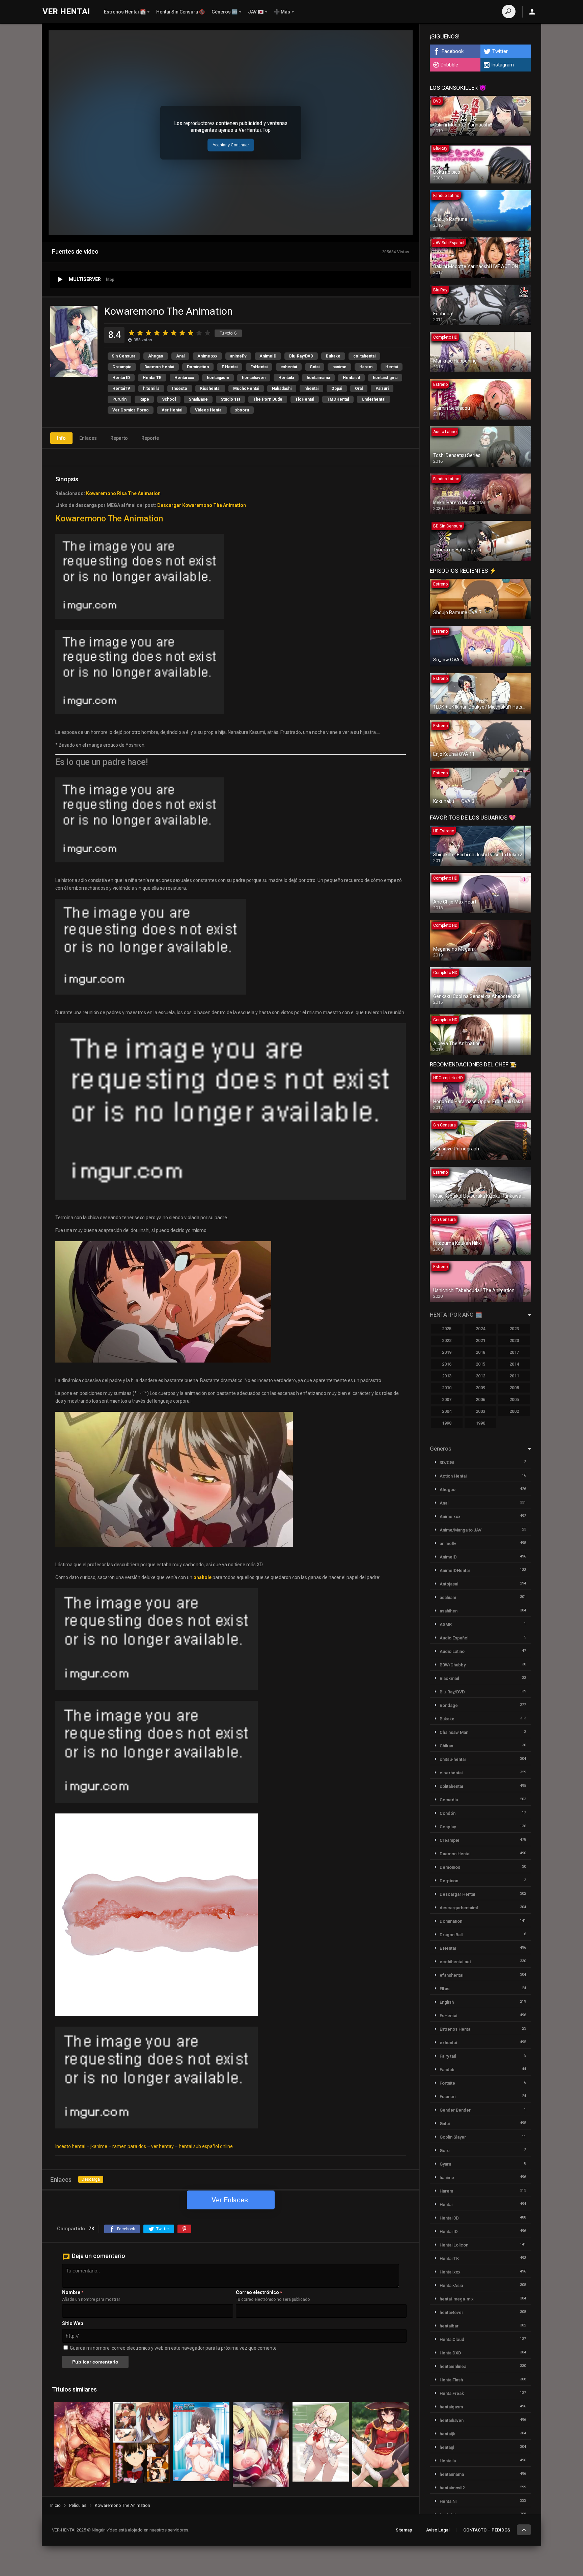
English (447, 2002)
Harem (366, 367)
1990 (480, 1423)
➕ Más (282, 12)
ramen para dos (129, 2146)
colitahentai (364, 356)
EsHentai (259, 367)
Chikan (446, 1746)
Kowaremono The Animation (109, 519)
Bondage (449, 1705)
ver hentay (162, 2146)
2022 (447, 1340)
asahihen (449, 1611)
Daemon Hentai (159, 367)
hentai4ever (451, 2312)
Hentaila (286, 378)
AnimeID (268, 356)
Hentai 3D (449, 2218)
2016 (447, 1364)
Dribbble (449, 65)
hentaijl (447, 2447)
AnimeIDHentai (455, 1570)
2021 (480, 1340)
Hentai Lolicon (454, 2245)
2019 (447, 1352)
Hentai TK (152, 378)
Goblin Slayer (453, 2137)
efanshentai (451, 1975)
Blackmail (449, 1678)
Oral (359, 389)
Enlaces (88, 438)
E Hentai (230, 367)
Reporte (150, 438)
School (169, 399)
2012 (480, 1376)
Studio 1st (230, 399)
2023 (514, 1329)
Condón (448, 1813)
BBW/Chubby (453, 1665)
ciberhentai (451, 1773)
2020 (514, 1340)
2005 (514, 1399)
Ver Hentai (172, 410)
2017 (514, 1352)
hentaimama (318, 378)
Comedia (449, 1800)
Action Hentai (453, 1476)
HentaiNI (448, 2501)
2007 (447, 1399)
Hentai (392, 367)
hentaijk (447, 2434)
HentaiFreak (452, 2393)
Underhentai (373, 399)
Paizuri (382, 389)
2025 (447, 1329)
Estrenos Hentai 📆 (125, 12)
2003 (480, 1411)
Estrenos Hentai (455, 2029)
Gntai (315, 367)
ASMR (446, 1624)
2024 (480, 1329)
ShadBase (198, 399)
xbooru (242, 410)
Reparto (119, 438)
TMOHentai (338, 399)
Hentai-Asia (451, 2285)
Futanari (448, 2097)
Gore (445, 2151)
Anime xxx (207, 356)
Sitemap (404, 2530)
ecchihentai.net (455, 1962)
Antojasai (449, 1584)
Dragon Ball (451, 1935)
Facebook (453, 51)
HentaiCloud (452, 2339)
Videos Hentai (209, 410)
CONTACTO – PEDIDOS (487, 2530)
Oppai (337, 389)
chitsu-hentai (453, 1759)
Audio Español (454, 1638)
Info (61, 438)
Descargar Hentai (457, 1894)
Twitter (500, 51)
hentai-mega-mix (457, 2299)
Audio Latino (452, 1651)
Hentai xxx (184, 378)
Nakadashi (282, 389)
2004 (447, 1411)
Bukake (333, 356)
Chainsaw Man (454, 1732)
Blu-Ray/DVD (301, 356)
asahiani (448, 1597)
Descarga (91, 2179)
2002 (514, 1411)
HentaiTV (121, 389)
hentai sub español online (206, 2146)
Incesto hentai (70, 2146)
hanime (339, 367)
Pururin (119, 399)
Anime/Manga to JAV (461, 1530)
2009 (480, 1388)
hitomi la (151, 389)
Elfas (445, 1989)
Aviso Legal (438, 2530)
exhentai (289, 367)
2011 (514, 1376)
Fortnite (447, 2083)
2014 (514, 1364)
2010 (447, 1388)
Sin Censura (123, 356)
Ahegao (156, 356)
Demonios (450, 1867)
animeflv (238, 356)
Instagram (503, 65)
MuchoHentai (246, 389)
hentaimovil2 (452, 2488)
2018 (480, 1352)
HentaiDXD (450, 2353)
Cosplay (448, 1827)
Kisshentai (210, 389)
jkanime (99, 2146)
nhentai (311, 389)
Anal (180, 356)
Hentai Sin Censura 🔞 (181, 12)
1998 (447, 1423)
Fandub (447, 2070)
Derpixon (449, 1881)
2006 (480, 1399)
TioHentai (305, 399)
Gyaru (445, 2164)
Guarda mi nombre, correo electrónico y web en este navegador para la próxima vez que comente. (174, 2348)
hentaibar (449, 2326)
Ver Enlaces (230, 2200)
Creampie (122, 367)
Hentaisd (351, 378)
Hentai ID (121, 378)
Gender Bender (455, 2110)
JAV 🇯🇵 (256, 12)
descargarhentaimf (459, 1908)
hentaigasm (218, 378)
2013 (447, 1376)
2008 (514, 1388)
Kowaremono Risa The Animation (123, 493)
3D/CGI (447, 1463)
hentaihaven (254, 378)
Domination (198, 367)
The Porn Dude (268, 399)
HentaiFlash (451, 2380)
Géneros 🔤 (225, 12)
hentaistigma (385, 378)
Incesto (180, 389)
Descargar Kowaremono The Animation (202, 505)
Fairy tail (448, 2056)
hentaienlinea (453, 2366)
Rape (144, 399)
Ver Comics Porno (131, 410)
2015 (480, 1364)
